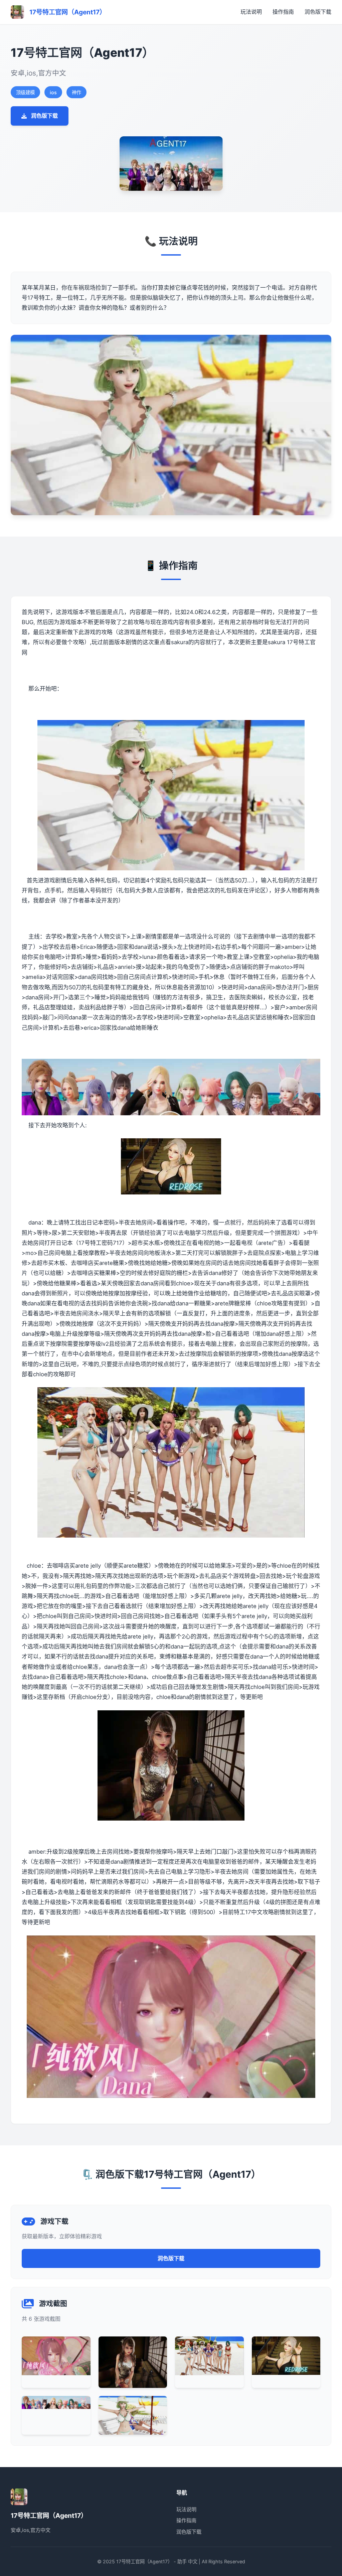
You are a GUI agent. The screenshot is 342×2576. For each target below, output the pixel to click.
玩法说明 (251, 12)
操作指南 (283, 12)
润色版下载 (318, 12)
